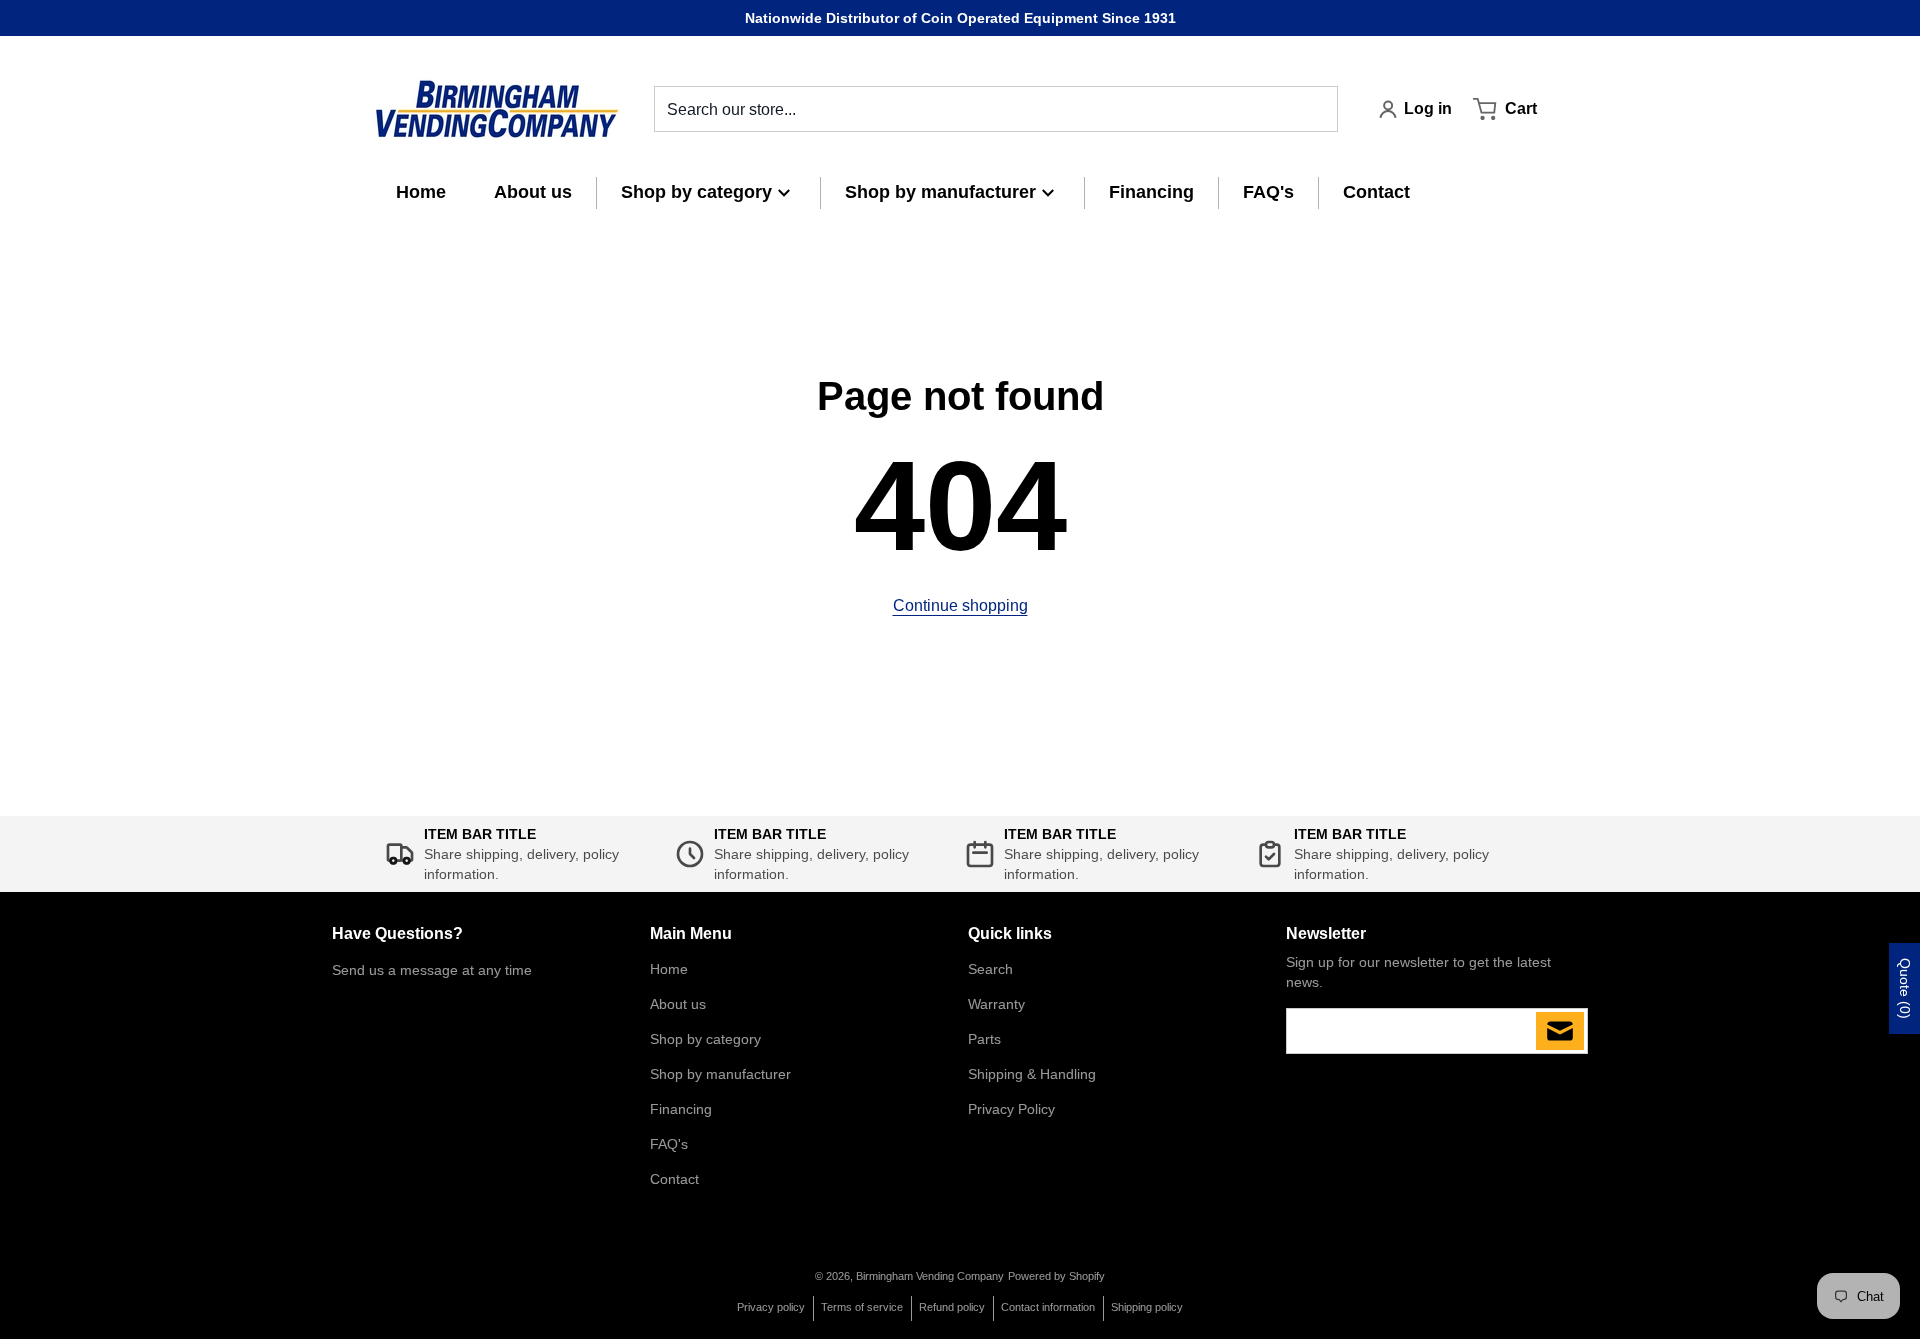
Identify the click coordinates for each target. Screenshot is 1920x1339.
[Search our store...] (1315, 109)
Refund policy (952, 1307)
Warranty (996, 1004)
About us (678, 1004)
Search (990, 969)
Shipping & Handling (1032, 1074)
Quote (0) (1905, 988)
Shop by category (705, 1039)
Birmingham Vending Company (930, 1276)
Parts (984, 1039)
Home (669, 969)
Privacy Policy (1011, 1109)
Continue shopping (960, 605)
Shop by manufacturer (720, 1074)
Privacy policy (771, 1307)
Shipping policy (1147, 1307)
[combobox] (996, 109)
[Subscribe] (1560, 1031)
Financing (681, 1109)
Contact (674, 1179)
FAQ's (669, 1144)
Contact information (1048, 1307)
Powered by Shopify (1056, 1276)
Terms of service (862, 1307)
